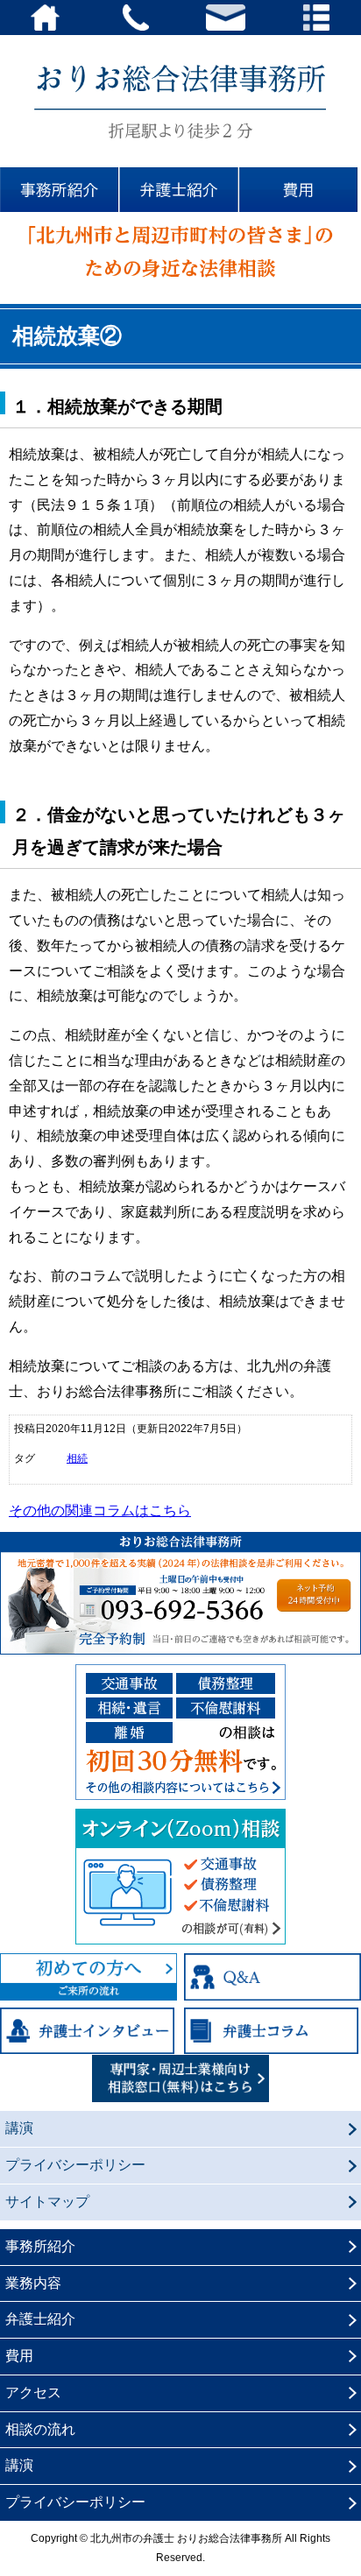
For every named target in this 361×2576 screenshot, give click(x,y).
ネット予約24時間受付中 (314, 1595)
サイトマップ (47, 2202)
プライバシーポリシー (75, 2165)
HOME (45, 18)
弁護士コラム (273, 2031)
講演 (19, 2128)
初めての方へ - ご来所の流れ (88, 1977)
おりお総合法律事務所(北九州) (180, 101)
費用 (301, 190)
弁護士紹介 (180, 190)
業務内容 (33, 2283)
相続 (77, 1458)
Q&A (273, 1977)
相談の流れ (40, 2429)
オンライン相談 (180, 1877)
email (226, 18)
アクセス (33, 2393)
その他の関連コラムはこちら (100, 1510)
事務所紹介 (60, 190)
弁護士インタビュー (88, 2031)
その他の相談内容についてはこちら (180, 1732)
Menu (316, 18)
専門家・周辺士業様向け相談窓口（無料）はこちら (180, 2078)
